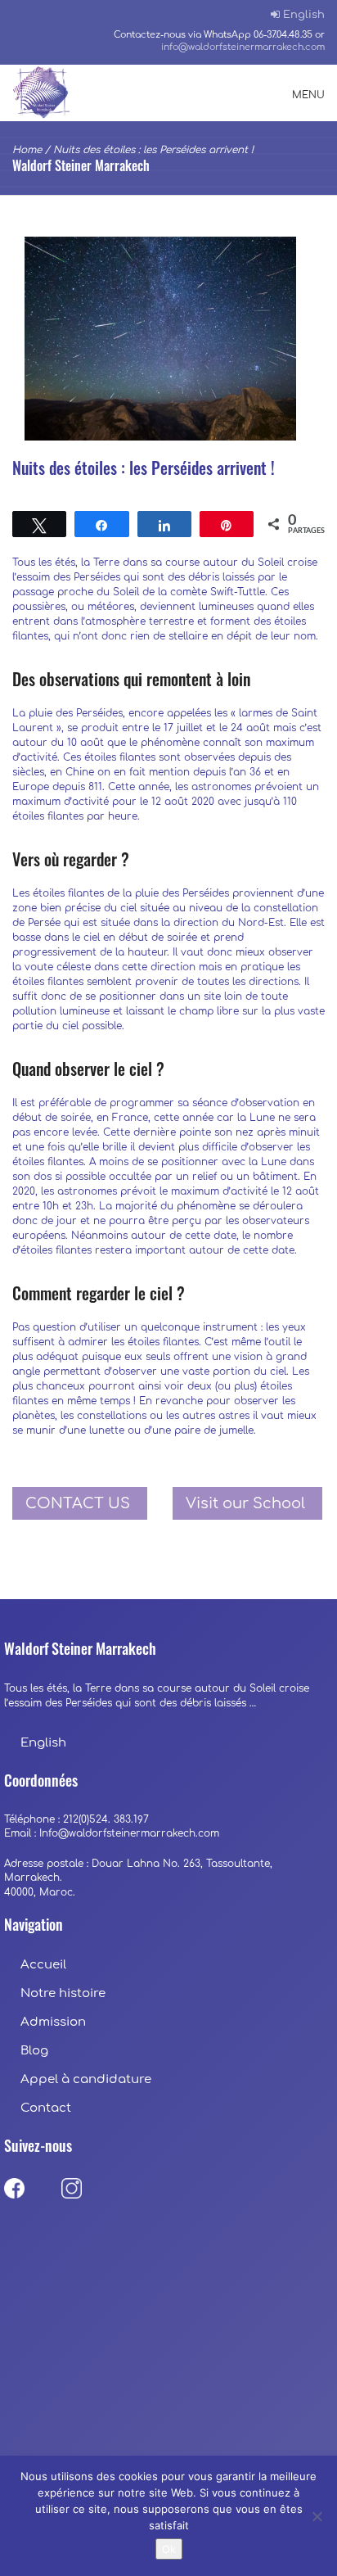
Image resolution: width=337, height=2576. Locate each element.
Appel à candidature (86, 2079)
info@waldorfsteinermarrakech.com (243, 47)
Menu (308, 95)
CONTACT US (78, 1503)
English (304, 15)
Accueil (43, 1965)
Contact (46, 2108)
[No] (317, 2516)
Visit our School (245, 1503)
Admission (53, 2022)
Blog (34, 2051)
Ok (169, 2549)
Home (27, 150)
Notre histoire (65, 1993)
